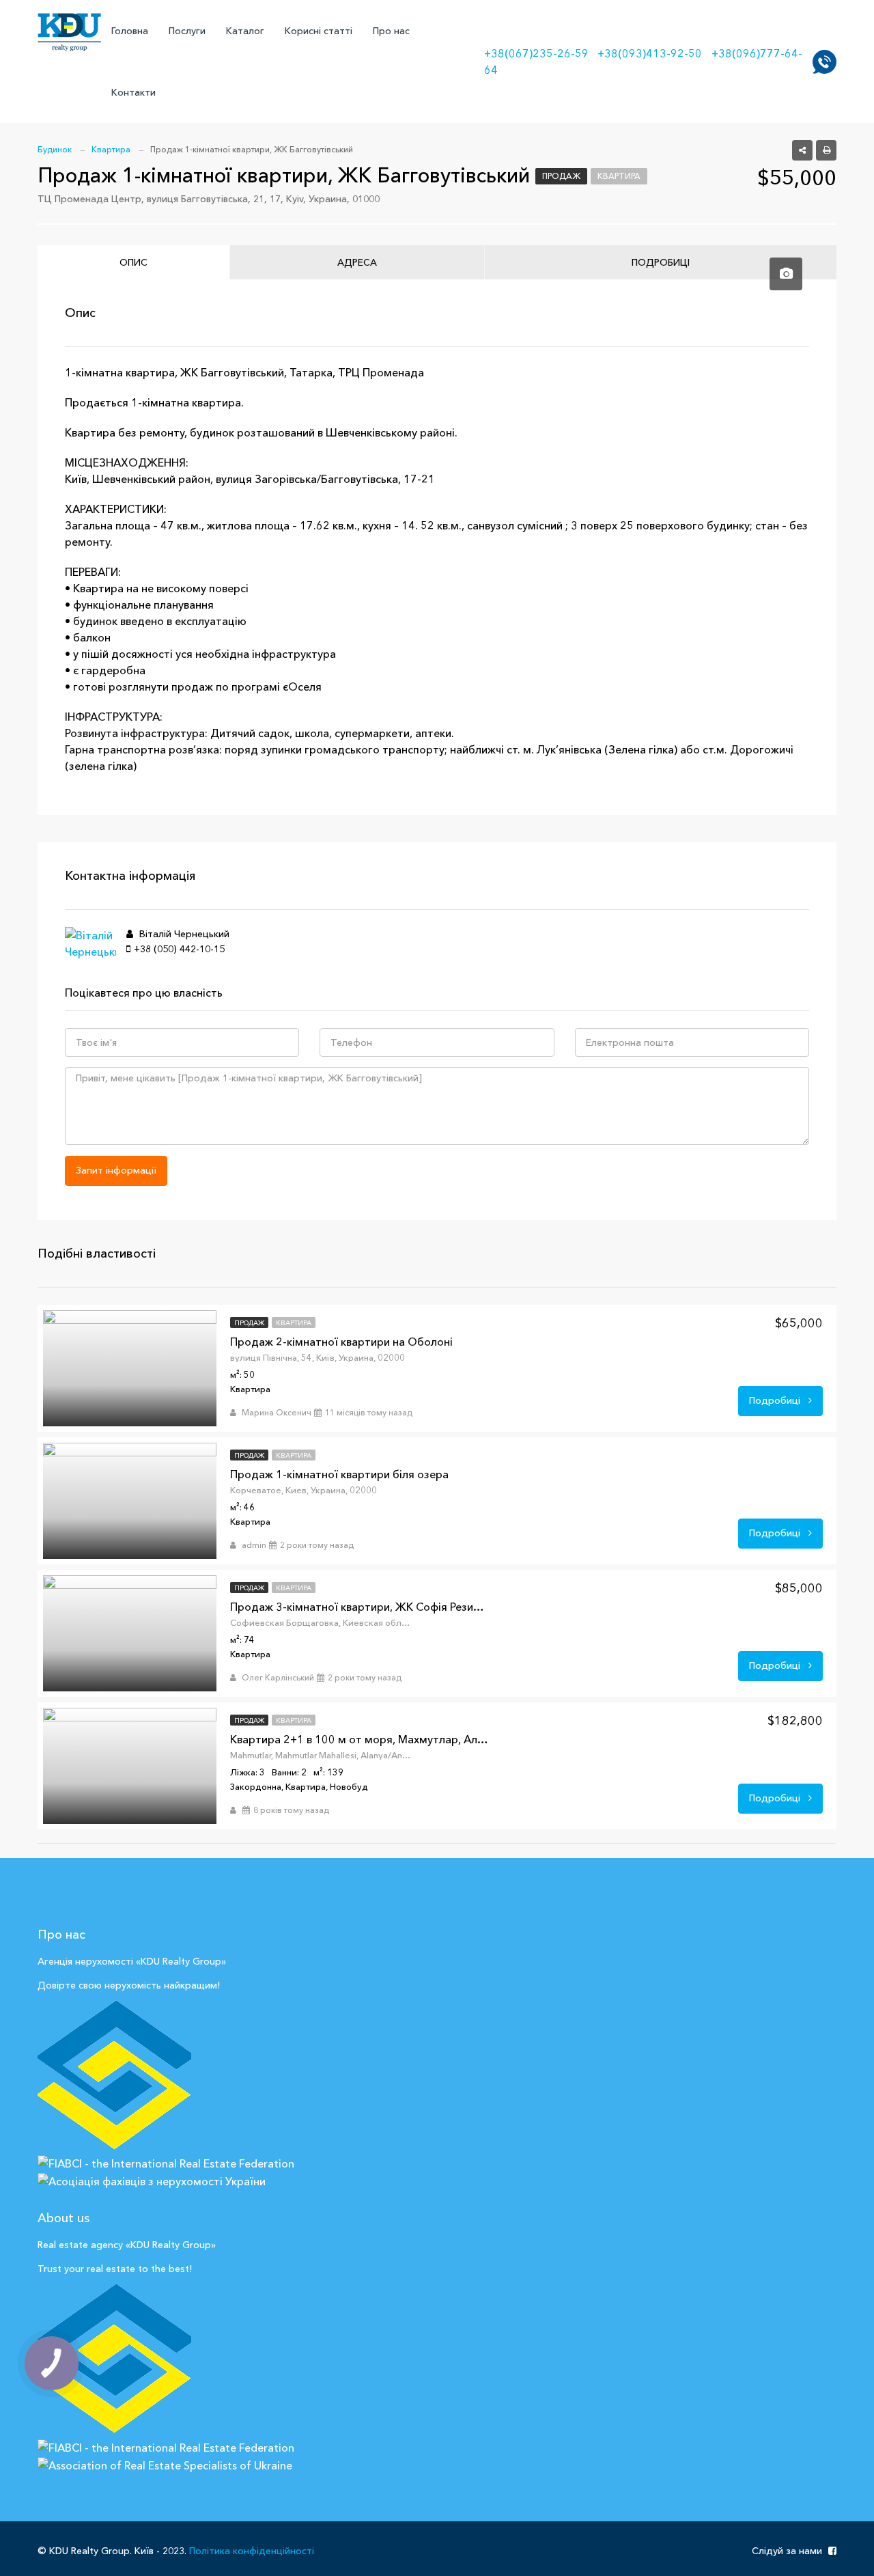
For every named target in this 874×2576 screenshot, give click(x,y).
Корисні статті (319, 31)
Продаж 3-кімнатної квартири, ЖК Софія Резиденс (360, 1607)
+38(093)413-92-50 (650, 53)
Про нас (391, 31)
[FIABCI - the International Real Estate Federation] (166, 2162)
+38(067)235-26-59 (536, 53)
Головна (130, 31)
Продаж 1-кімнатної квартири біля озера (339, 1474)
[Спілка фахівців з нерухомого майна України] (114, 2075)
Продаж (561, 176)
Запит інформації (116, 1170)
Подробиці (776, 1400)
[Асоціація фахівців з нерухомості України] (152, 2180)
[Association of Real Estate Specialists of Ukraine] (165, 2464)
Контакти (133, 92)
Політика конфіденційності (252, 2551)
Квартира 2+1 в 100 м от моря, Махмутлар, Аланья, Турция (360, 1739)
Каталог (245, 31)
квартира (619, 176)
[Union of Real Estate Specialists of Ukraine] (114, 2359)
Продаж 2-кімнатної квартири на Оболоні (341, 1342)
